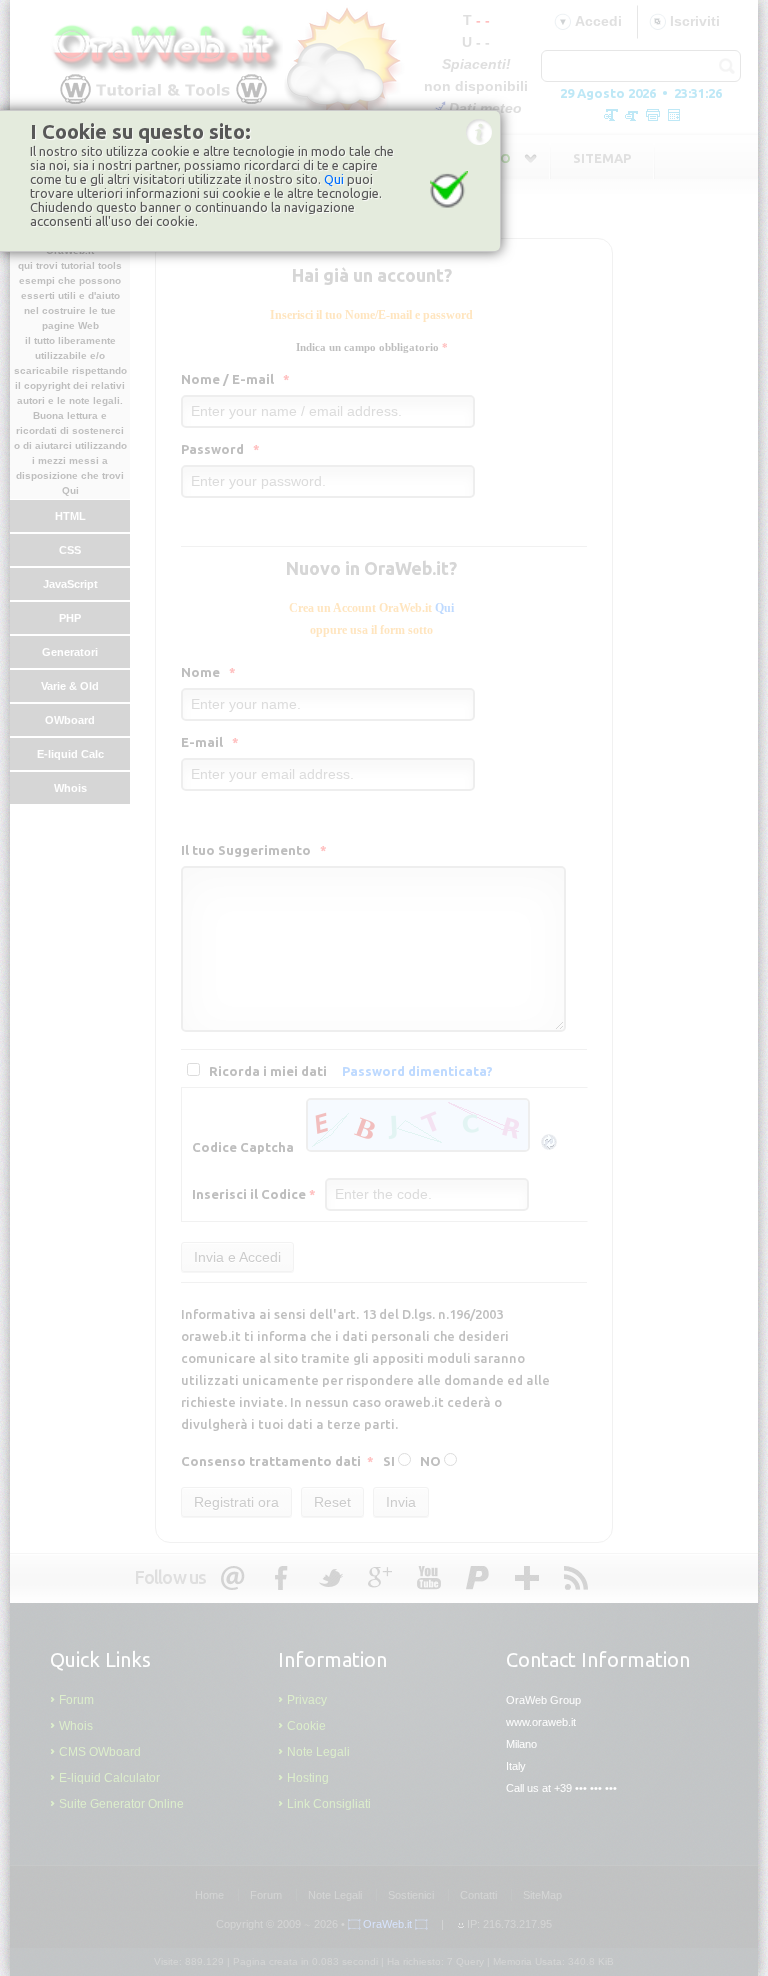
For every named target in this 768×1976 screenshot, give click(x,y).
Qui (334, 179)
